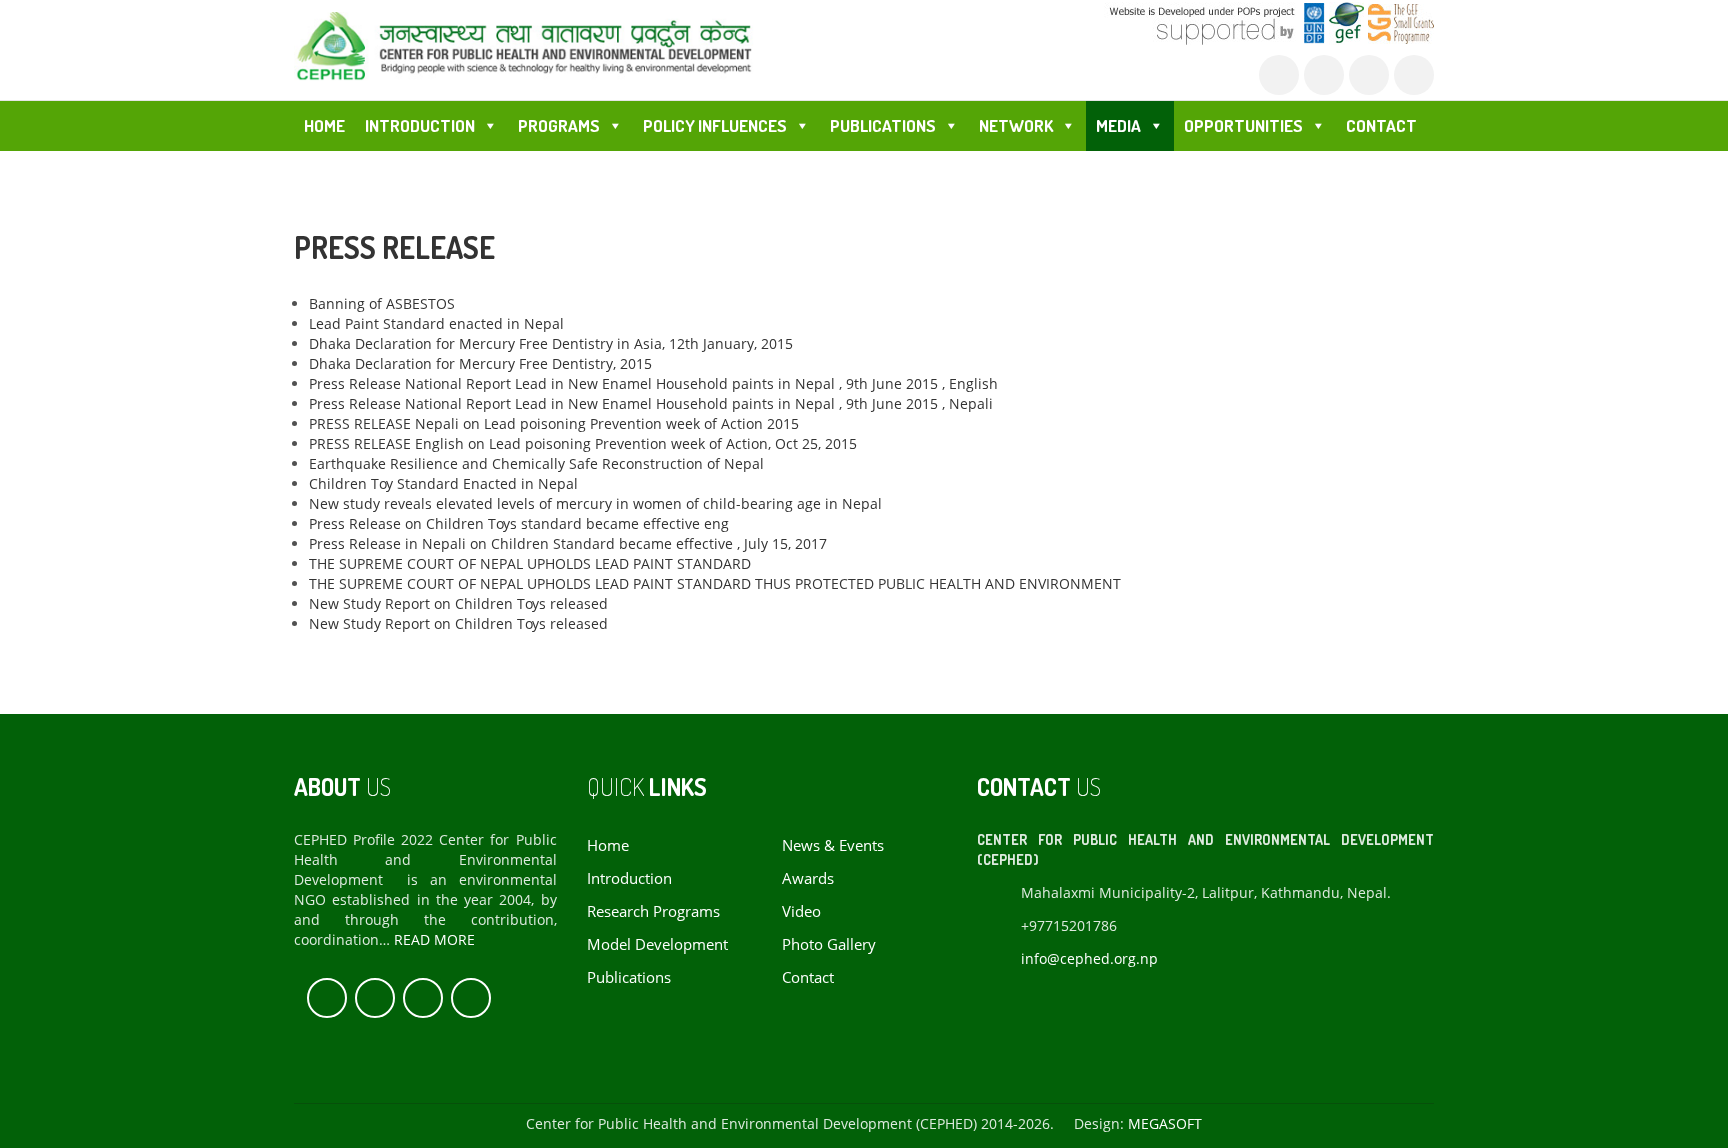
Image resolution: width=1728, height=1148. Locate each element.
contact (808, 977)
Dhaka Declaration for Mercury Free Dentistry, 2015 (480, 363)
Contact (1381, 125)
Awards (808, 878)
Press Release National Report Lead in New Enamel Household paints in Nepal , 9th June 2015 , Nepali (651, 403)
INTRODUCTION (420, 125)
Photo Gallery (829, 944)
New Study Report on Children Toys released (458, 603)
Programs (559, 125)
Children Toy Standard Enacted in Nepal (443, 483)
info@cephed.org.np (1089, 958)
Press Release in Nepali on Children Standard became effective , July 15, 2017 (568, 543)
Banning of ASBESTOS (382, 303)
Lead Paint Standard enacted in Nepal (436, 323)
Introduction (629, 878)
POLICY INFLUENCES (715, 125)
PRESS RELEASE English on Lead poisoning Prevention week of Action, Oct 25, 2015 (583, 443)
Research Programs (653, 911)
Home (324, 125)
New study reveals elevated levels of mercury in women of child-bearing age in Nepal (595, 503)
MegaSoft (1165, 1123)
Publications (629, 977)
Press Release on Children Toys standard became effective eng (519, 523)
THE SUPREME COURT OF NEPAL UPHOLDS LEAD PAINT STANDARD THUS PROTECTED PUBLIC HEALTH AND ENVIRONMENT (715, 583)
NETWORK (1016, 125)
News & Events (833, 845)
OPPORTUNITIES (1243, 125)
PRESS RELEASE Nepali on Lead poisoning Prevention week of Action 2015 (554, 423)
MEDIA (1118, 125)
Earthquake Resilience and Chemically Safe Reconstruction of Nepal (536, 463)
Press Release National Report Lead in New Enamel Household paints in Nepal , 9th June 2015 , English (653, 383)
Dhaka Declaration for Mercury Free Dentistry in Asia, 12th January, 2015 (551, 343)
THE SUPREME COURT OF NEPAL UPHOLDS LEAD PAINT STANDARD (530, 563)
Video (801, 911)
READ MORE (434, 939)
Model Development (657, 944)
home (608, 845)
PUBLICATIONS (883, 125)
